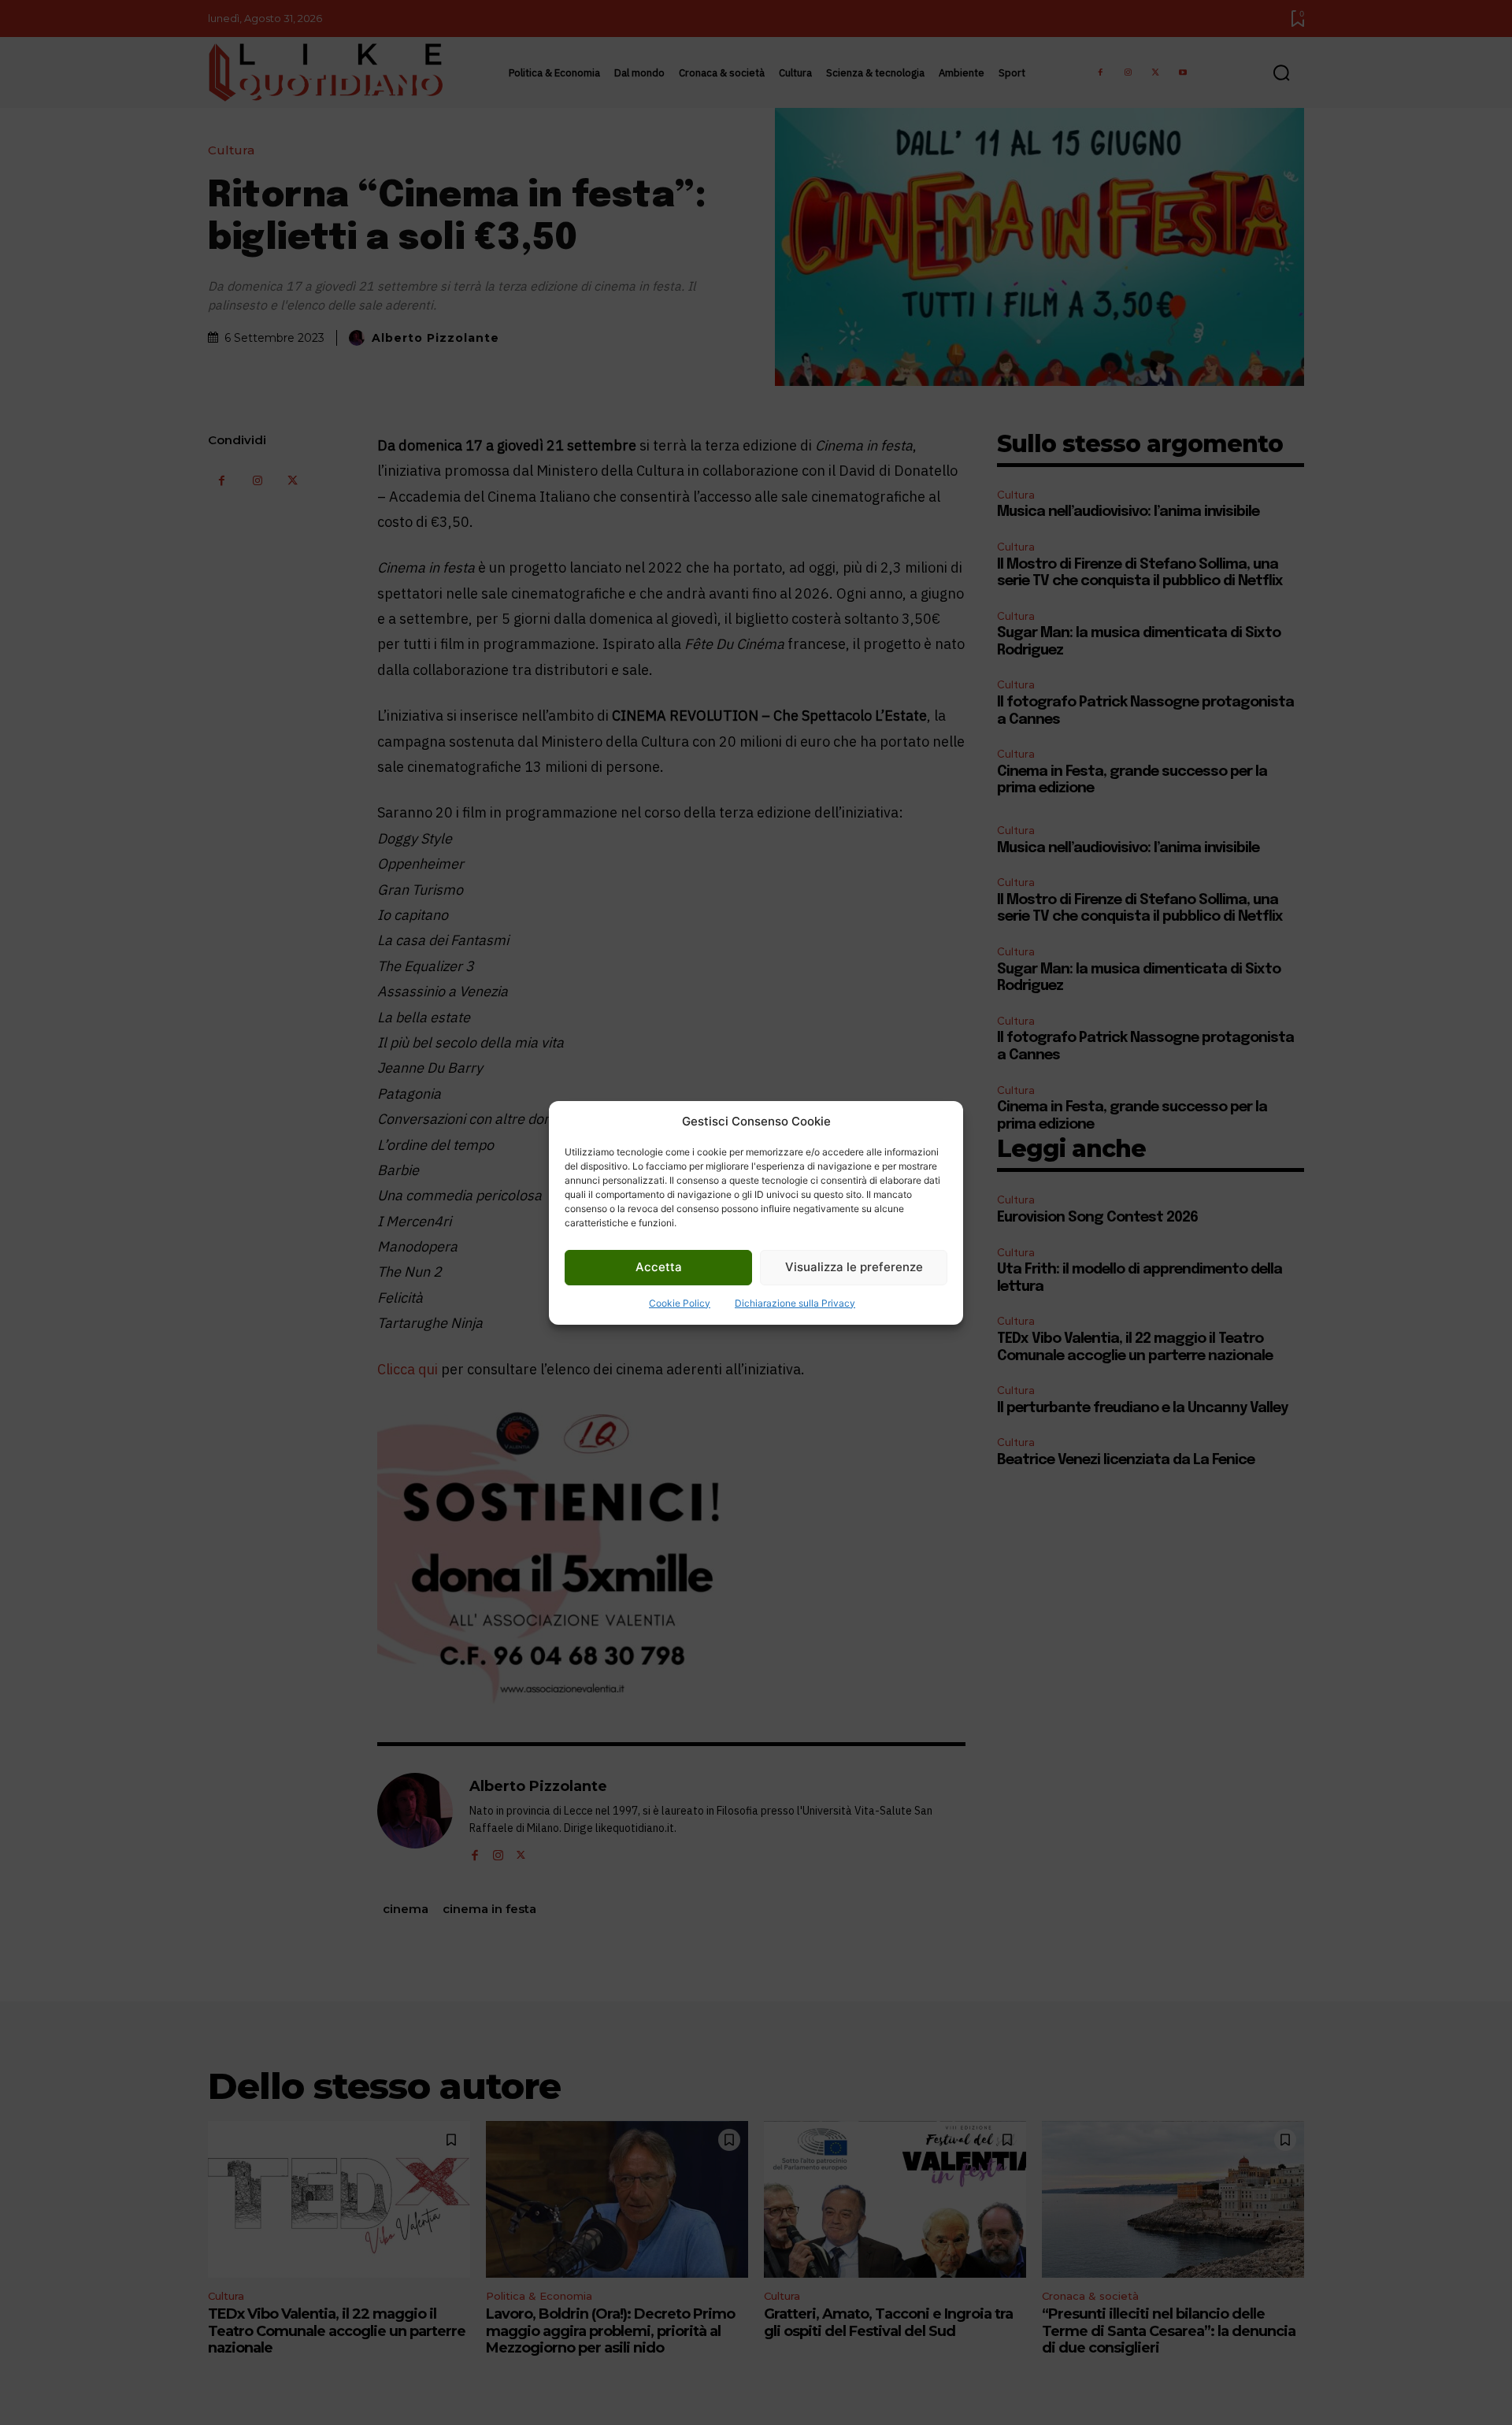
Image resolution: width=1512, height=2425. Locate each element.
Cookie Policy (680, 1303)
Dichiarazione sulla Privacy (795, 1303)
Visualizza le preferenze (854, 1267)
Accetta (659, 1267)
